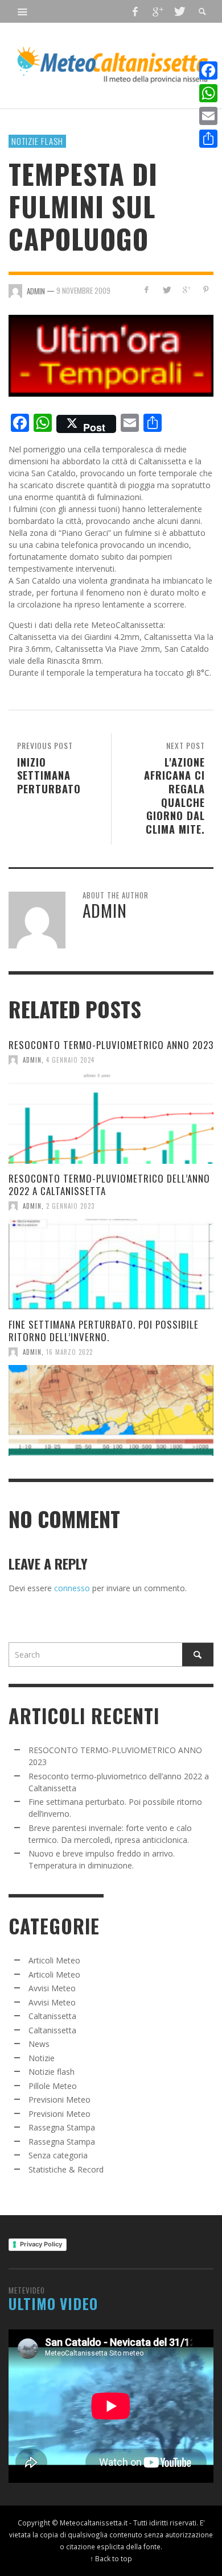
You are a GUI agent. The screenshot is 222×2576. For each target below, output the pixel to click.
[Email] (208, 116)
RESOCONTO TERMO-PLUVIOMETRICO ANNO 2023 (111, 1045)
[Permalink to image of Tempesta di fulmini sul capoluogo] (111, 354)
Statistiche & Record (66, 2169)
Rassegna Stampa (62, 2127)
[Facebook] (135, 11)
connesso (72, 1588)
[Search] (23, 11)
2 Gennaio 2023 (70, 1206)
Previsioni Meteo (59, 2099)
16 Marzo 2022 (69, 1352)
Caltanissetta (52, 2016)
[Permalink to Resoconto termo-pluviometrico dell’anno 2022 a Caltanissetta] (111, 1264)
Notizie (42, 2058)
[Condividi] (208, 139)
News (39, 2044)
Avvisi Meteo (52, 1988)
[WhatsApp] (208, 93)
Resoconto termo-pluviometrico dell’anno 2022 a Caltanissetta (109, 1185)
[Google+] (157, 11)
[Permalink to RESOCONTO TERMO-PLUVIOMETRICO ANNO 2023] (111, 1118)
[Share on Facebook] (147, 290)
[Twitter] (179, 11)
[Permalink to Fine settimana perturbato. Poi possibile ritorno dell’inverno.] (111, 1410)
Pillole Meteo (53, 2086)
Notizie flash (37, 141)
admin (32, 1060)
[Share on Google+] (186, 290)
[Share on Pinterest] (206, 290)
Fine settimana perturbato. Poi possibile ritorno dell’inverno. (104, 1331)
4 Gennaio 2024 (70, 1060)
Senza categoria (58, 2155)
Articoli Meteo (54, 1960)
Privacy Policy (41, 2244)
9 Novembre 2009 (83, 290)
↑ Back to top (111, 2558)
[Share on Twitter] (166, 290)
